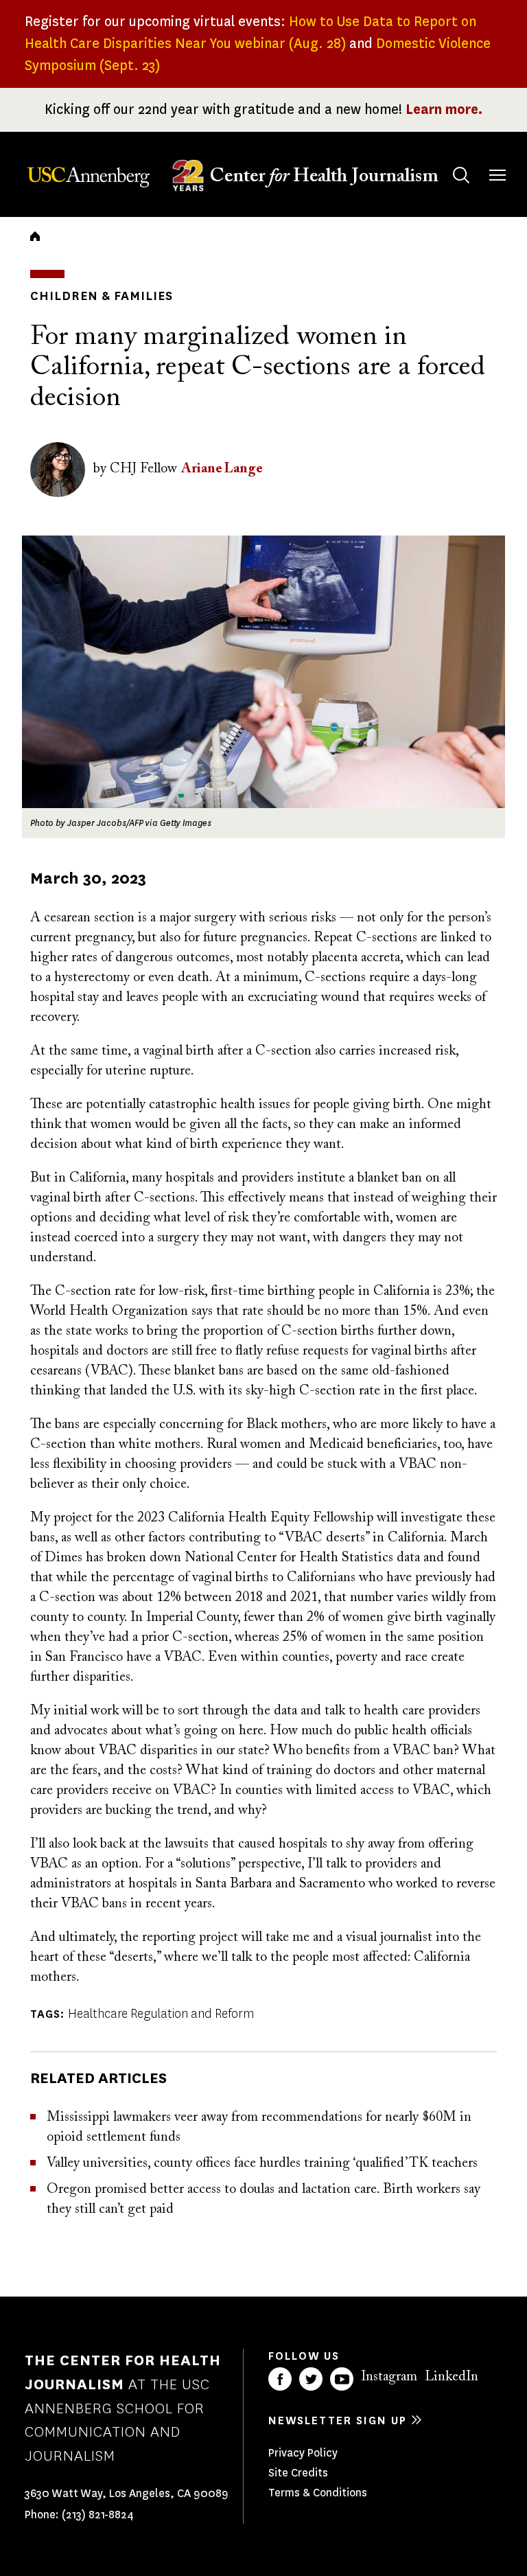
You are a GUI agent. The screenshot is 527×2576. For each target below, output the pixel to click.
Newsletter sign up (338, 2420)
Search (461, 175)
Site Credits (298, 2473)
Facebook (280, 2379)
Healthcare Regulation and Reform (161, 2014)
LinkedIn (452, 2377)
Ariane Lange (222, 469)
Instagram (389, 2377)
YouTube (342, 2379)
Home (35, 236)
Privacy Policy (303, 2453)
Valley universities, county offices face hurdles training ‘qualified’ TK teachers (262, 2163)
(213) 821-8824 (98, 2515)
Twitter (311, 2379)
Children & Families (102, 296)
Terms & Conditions (318, 2493)
